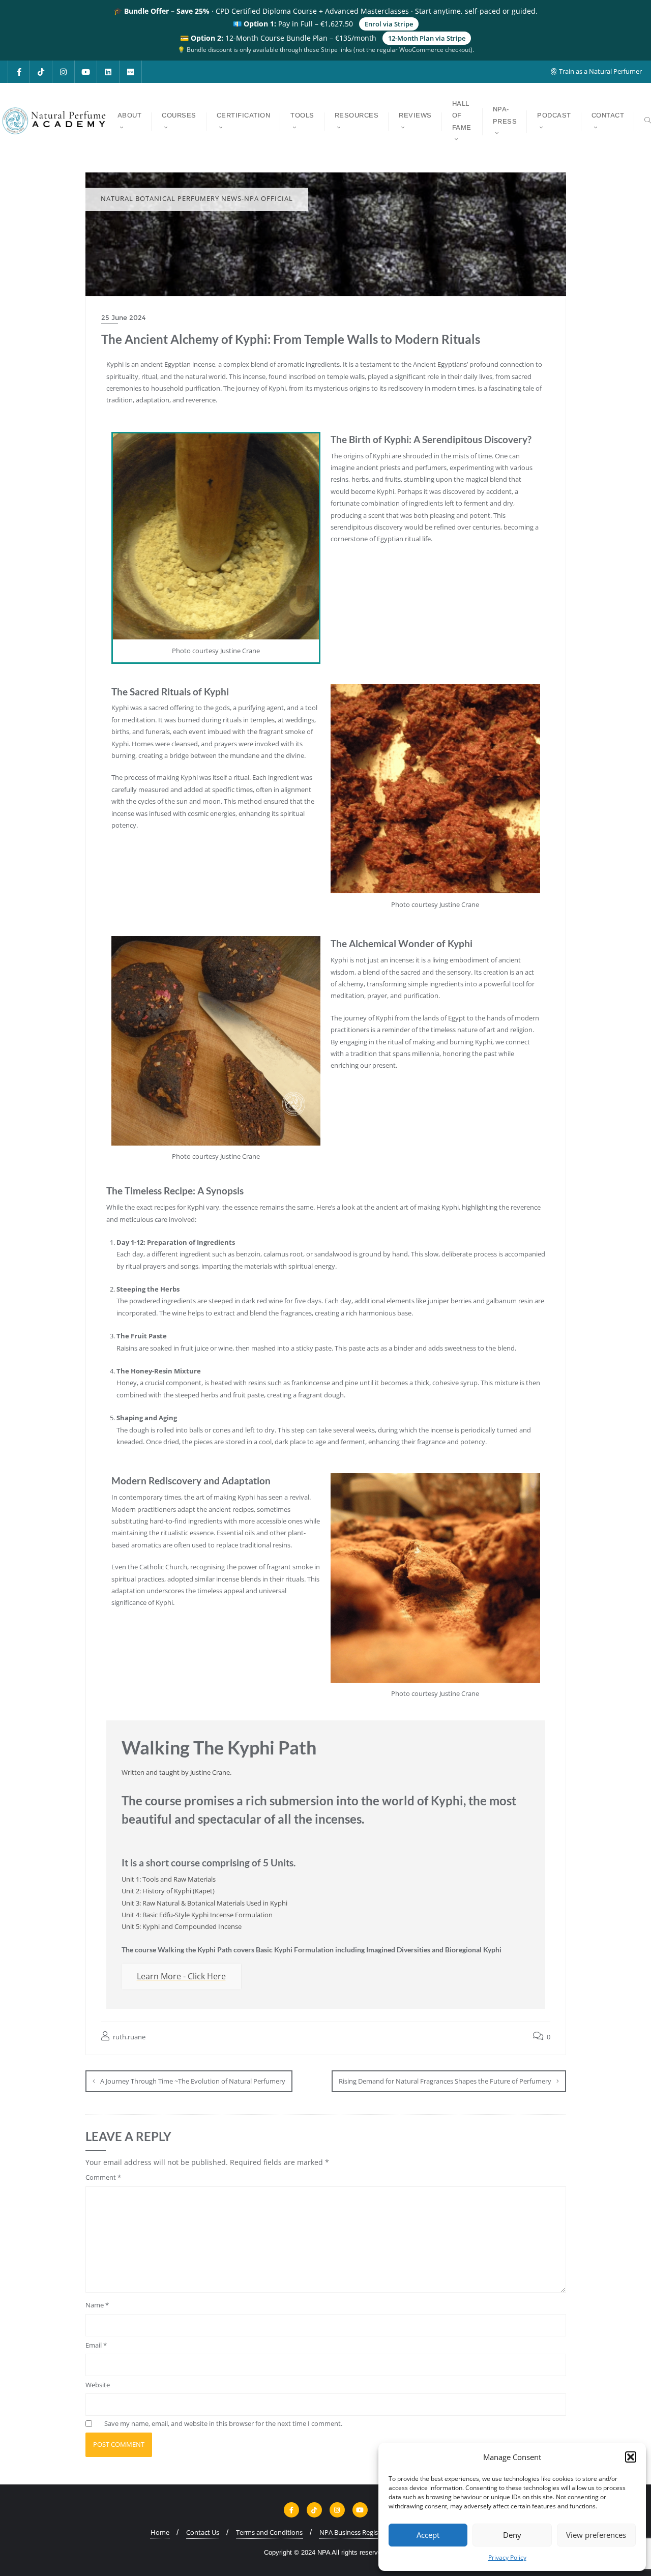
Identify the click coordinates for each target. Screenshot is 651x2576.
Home (160, 2532)
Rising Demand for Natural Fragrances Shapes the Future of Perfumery (445, 2081)
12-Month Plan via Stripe (427, 38)
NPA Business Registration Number (373, 2532)
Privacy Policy (507, 2557)
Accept (428, 2535)
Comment (103, 2177)
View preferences (596, 2535)
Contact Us (203, 2532)
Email (96, 2345)
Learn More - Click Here (181, 1976)
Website (98, 2385)
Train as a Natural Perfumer (600, 71)
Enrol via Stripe (389, 24)
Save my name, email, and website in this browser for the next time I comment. (223, 2423)
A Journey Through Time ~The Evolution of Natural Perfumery (193, 2081)
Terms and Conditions (269, 2532)
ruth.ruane (128, 2037)
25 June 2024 (123, 317)
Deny (512, 2535)
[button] (631, 2457)
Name (97, 2305)
